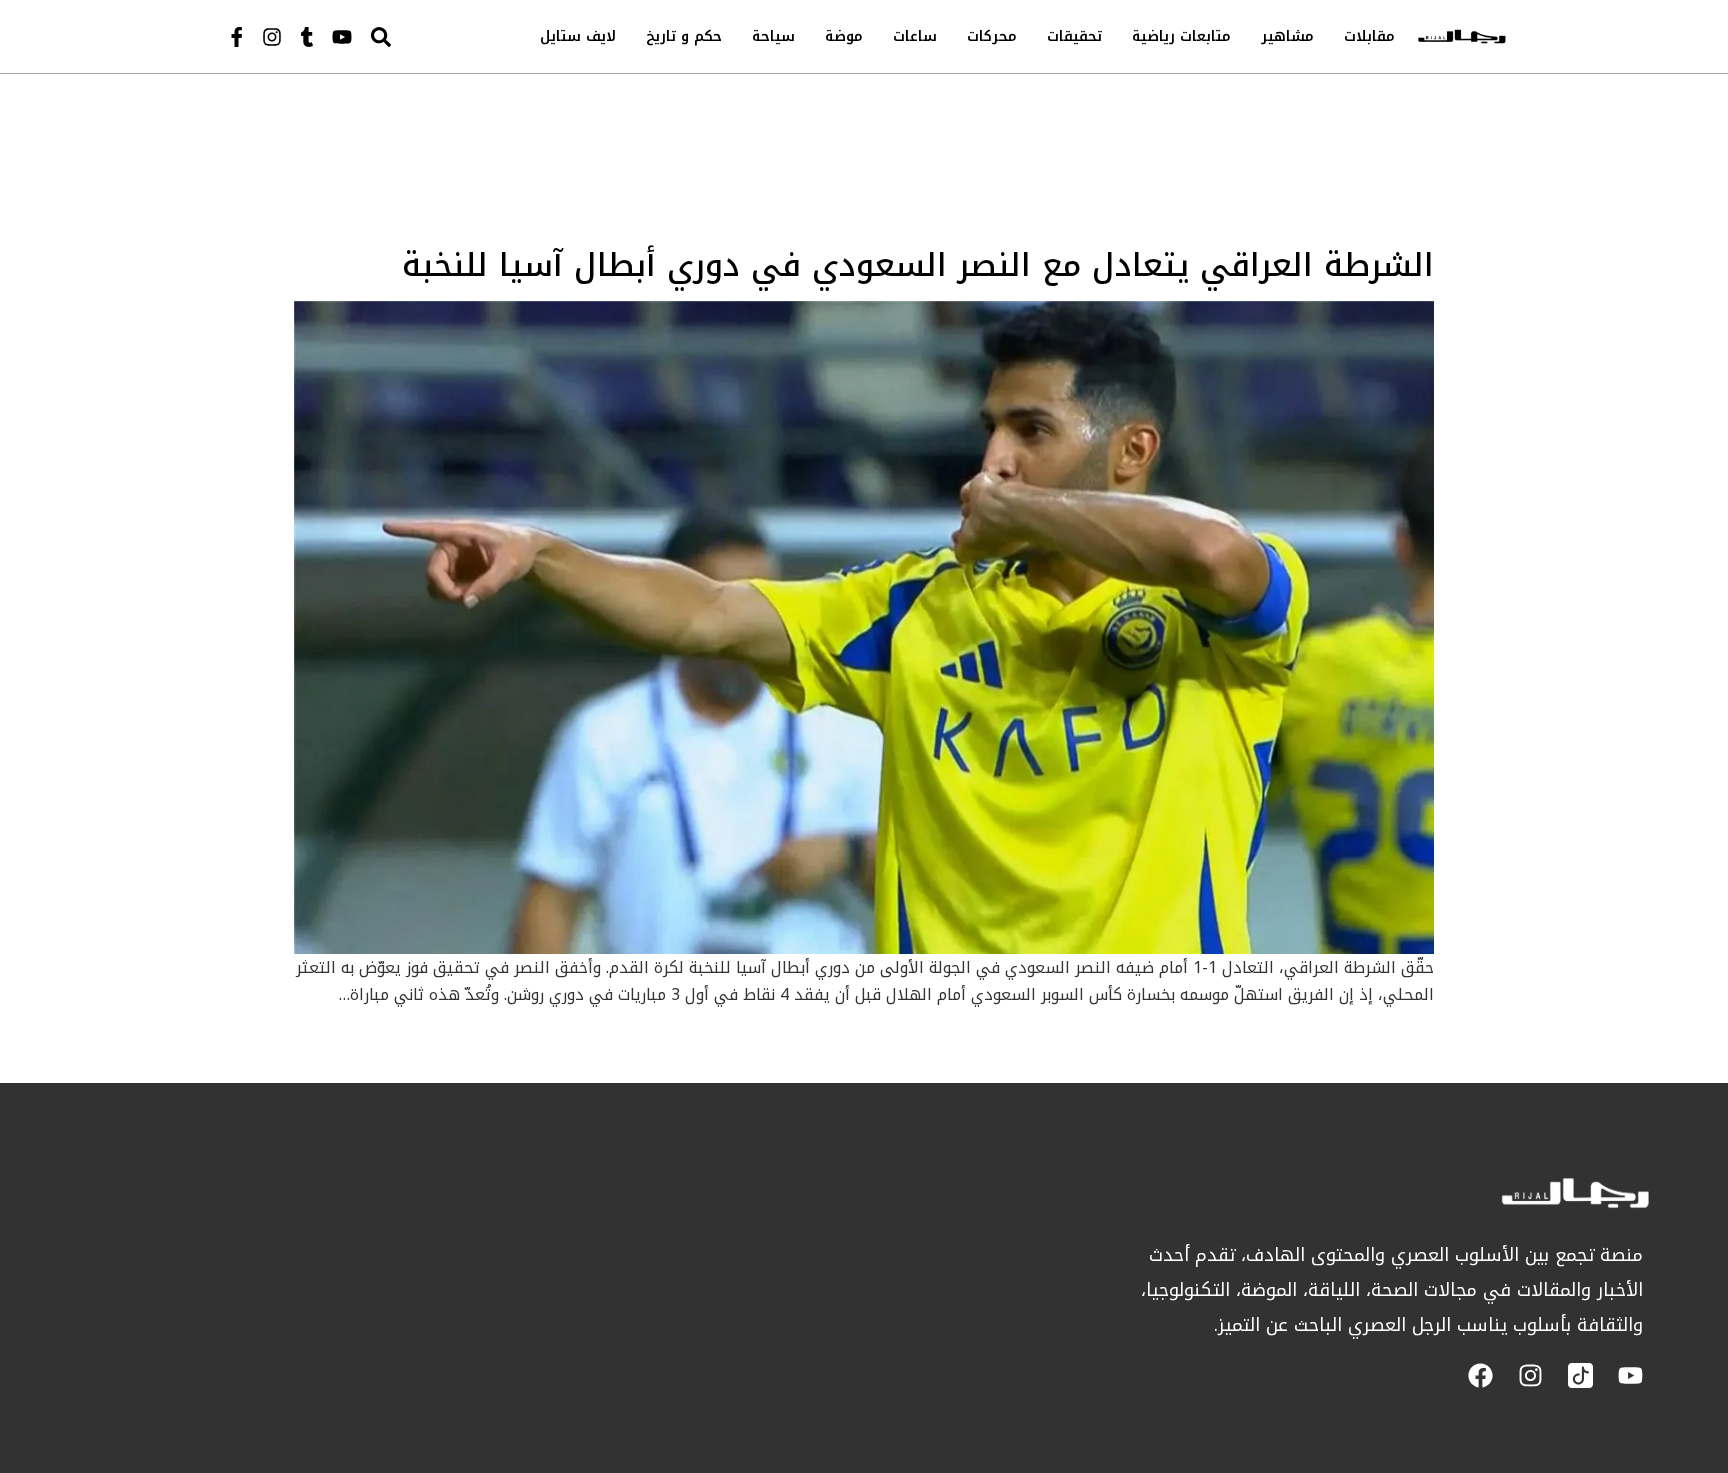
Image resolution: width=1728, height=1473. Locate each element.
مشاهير (1287, 36)
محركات (992, 36)
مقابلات (1369, 36)
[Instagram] (272, 37)
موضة (844, 36)
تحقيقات (1074, 36)
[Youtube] (342, 37)
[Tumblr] (307, 37)
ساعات (915, 36)
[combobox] (423, 36)
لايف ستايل (578, 36)
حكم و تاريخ (684, 36)
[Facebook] (1480, 1375)
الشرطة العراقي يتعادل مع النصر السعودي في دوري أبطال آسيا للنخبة (918, 265)
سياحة (773, 36)
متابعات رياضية (1181, 36)
